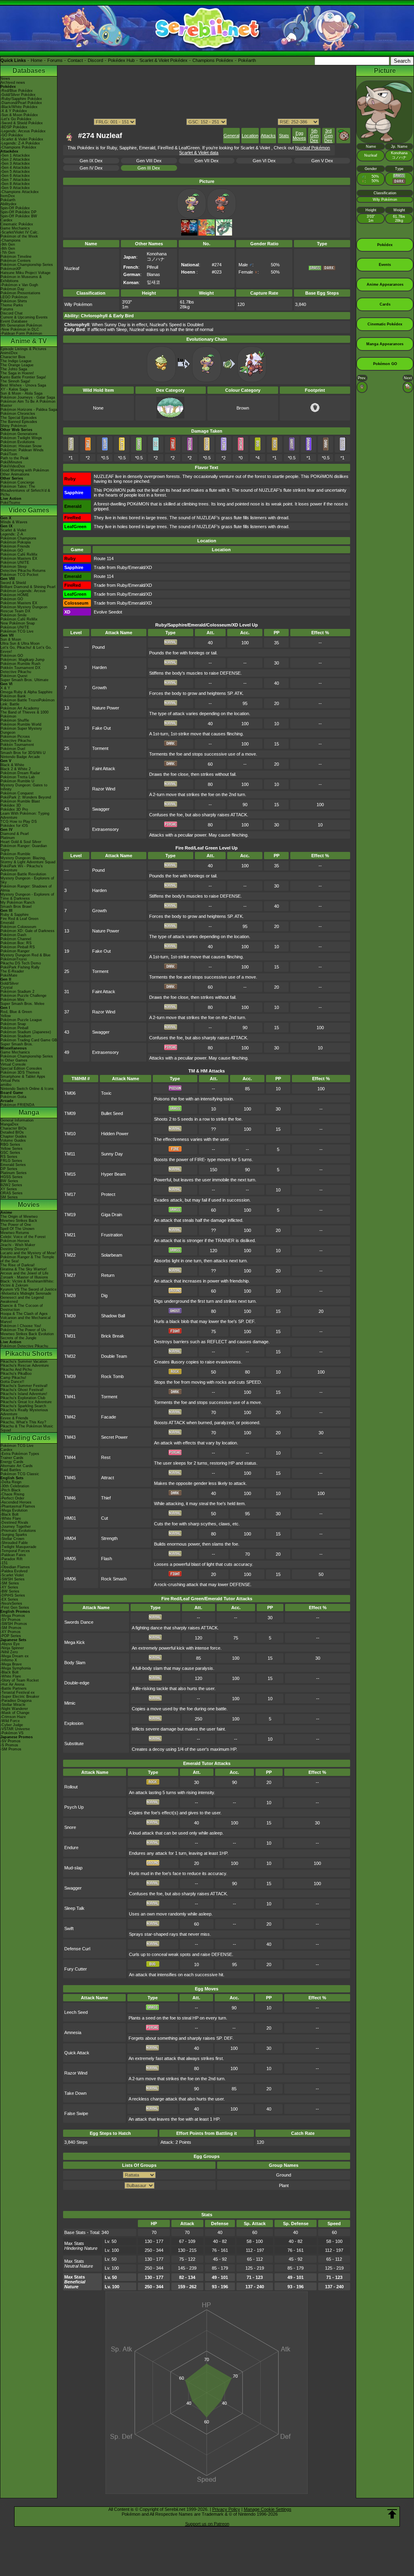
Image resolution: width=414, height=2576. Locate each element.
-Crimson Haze (13, 1717)
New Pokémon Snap (18, 623)
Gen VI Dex (264, 161)
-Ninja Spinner (12, 1648)
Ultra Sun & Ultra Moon (20, 643)
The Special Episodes (19, 418)
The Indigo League (16, 361)
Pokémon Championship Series (27, 265)
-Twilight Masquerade (18, 1547)
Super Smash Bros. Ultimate (24, 680)
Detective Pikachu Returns (23, 571)
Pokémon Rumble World (21, 724)
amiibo (6, 1085)
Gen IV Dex (91, 168)
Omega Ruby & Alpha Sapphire (26, 692)
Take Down (75, 2093)
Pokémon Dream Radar (20, 773)
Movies (29, 1205)
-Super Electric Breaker (20, 1697)
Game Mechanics (15, 228)
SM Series (9, 1197)
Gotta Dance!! (12, 1382)
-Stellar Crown (12, 1539)
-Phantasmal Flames (18, 1506)
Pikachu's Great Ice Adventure (26, 1402)
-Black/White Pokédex (19, 107)
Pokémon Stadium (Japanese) (26, 1032)
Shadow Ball (113, 1316)
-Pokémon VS (12, 1733)
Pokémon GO (12, 550)
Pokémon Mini (12, 1000)
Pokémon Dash (13, 935)
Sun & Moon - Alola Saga (21, 393)
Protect (108, 1194)
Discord (95, 60)
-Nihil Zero (9, 1652)
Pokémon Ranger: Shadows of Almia (26, 888)
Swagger (101, 809)
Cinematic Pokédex (17, 224)
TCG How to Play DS (19, 822)
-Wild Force (10, 1721)
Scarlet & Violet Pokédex (164, 60)
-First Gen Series (15, 1608)
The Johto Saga (14, 369)
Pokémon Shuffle (15, 720)
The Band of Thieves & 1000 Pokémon (24, 714)
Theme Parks (12, 305)
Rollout (71, 1787)
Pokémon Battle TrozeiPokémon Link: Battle (27, 702)
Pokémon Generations (19, 434)
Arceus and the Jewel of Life (24, 1273)
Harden (99, 667)
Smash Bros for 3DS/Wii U (23, 753)
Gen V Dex (322, 161)
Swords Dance (79, 1622)
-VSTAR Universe (15, 1729)
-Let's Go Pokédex (16, 119)
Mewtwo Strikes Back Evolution (27, 1334)
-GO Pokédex (12, 135)
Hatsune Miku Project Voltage (25, 273)
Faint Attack (104, 769)
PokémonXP (11, 269)
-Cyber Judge (12, 1725)
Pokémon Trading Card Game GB (29, 1040)
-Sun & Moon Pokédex (19, 115)
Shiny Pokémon (14, 426)
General (231, 136)
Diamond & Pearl (15, 834)
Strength (109, 1538)
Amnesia (73, 2032)
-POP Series (11, 1636)
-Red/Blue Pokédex (17, 91)
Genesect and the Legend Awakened (22, 1300)
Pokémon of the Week (19, 236)
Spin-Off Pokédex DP (18, 212)
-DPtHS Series (13, 1595)
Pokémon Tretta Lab (18, 777)
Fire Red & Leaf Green (19, 919)
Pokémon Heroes (15, 1241)
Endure (71, 1848)
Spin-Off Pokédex (15, 208)
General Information (17, 1120)
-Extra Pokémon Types (20, 1454)
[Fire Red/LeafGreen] (207, 234)
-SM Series (10, 1583)
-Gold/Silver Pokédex (18, 95)
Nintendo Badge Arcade (20, 757)
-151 (4, 1563)
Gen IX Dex (91, 161)
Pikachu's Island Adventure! (24, 1394)
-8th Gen (8, 248)
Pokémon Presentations (20, 293)
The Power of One (16, 1225)
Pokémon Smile (14, 615)
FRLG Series (11, 1161)
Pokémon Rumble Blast (20, 801)
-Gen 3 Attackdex (15, 164)
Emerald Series (13, 1165)
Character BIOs (14, 1128)
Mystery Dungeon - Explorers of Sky (27, 880)
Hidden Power (115, 1134)
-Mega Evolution (14, 1510)
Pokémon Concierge (17, 482)
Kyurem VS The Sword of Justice (29, 1289)
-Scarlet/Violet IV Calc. (20, 232)
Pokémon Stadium (16, 1036)
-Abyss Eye (10, 1644)
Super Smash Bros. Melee (22, 1004)
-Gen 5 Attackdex (15, 172)
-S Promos (9, 1745)
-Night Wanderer (14, 1709)
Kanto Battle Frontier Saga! (23, 377)
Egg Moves (299, 136)
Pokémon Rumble (15, 854)
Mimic (70, 1703)
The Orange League (17, 365)
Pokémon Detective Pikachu (24, 1346)
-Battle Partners (14, 1688)
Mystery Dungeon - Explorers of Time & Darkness (27, 896)
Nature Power (106, 708)
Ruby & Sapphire (15, 915)
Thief (106, 1498)
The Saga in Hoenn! (17, 373)
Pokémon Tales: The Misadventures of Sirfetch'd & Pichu (25, 491)
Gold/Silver (10, 983)
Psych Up (74, 1807)
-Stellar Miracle (13, 1705)
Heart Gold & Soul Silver (21, 842)
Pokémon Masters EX (19, 559)
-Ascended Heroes (16, 1502)
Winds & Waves (14, 522)
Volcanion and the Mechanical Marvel (25, 1320)
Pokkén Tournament (17, 745)
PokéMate (9, 975)
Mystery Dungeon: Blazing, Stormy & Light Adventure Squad (28, 860)
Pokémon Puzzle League (21, 1020)
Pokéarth (247, 60)
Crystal (6, 988)
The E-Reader (12, 971)
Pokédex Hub (121, 60)
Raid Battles (11, 1470)
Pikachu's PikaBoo (16, 1374)
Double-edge (77, 1683)
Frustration (112, 1235)
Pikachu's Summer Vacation (24, 1361)
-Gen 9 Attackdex (15, 188)
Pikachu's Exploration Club (23, 1398)
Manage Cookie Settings (268, 2509)
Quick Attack (77, 2053)
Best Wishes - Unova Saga (23, 385)
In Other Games (14, 1060)
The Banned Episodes (19, 422)
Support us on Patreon (207, 2524)
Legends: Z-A (12, 534)
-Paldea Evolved (14, 1571)
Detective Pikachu (16, 672)
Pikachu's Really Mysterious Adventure (24, 1412)
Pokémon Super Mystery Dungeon (21, 731)
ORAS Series (12, 1193)
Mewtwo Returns (15, 1233)
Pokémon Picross (15, 737)
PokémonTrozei (14, 959)
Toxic (106, 1093)
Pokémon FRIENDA (17, 1105)
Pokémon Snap (13, 1024)
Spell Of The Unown (17, 1229)
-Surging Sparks (14, 1535)
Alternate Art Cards (17, 1466)
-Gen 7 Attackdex (15, 180)
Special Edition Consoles (21, 1068)
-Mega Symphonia (16, 1668)
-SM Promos (11, 1628)
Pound (98, 647)
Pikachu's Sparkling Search (23, 1406)
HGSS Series (12, 1177)
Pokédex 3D (11, 805)
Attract (108, 1478)
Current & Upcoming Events (24, 317)
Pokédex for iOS (14, 826)
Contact (75, 60)
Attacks (268, 136)
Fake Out (101, 728)
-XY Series (9, 1587)
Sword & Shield (13, 583)
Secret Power (114, 1437)
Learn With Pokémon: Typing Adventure (25, 815)
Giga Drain (112, 1215)
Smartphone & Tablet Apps (23, 1077)
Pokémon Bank (13, 696)
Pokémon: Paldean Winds (22, 450)
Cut (105, 1518)
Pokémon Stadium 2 (17, 992)
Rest (106, 1457)
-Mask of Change (15, 1713)
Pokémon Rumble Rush (20, 664)
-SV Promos (11, 1620)
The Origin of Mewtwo (19, 1217)
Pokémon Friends (15, 546)
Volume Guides (13, 1140)
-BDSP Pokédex (14, 127)
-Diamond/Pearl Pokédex (21, 103)
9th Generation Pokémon (21, 325)
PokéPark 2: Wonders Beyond (26, 797)
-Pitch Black (11, 1490)
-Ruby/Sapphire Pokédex (21, 99)
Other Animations (15, 474)
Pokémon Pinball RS (18, 947)
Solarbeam (112, 1255)
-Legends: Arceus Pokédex (23, 131)
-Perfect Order (12, 1498)
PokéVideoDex (13, 466)
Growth (99, 688)
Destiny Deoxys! (15, 1249)
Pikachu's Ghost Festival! (22, 1390)
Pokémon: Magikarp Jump (22, 660)
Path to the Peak (15, 458)
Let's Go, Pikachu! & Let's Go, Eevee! (26, 650)
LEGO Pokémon (14, 297)
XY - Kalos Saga (14, 389)
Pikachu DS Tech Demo (21, 963)
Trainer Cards (12, 1458)
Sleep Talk (74, 1908)
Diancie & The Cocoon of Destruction (22, 1308)
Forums (55, 60)
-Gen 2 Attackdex (15, 159)
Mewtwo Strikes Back (19, 1221)
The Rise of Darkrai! (18, 1265)
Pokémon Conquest (17, 793)
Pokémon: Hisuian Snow (21, 446)
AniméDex (9, 353)
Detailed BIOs (12, 1132)
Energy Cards (12, 1462)
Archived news (13, 83)
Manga (29, 1112)
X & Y (5, 688)
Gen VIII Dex (149, 161)
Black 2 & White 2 (16, 769)
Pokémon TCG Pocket (19, 575)
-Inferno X (9, 1660)
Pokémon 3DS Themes (20, 1072)
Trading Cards (29, 1438)
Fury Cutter (76, 1969)
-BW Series (10, 1591)
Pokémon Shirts (14, 301)
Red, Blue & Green (16, 1012)
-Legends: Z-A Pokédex (20, 143)
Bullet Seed (112, 1113)
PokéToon (9, 454)
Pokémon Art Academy (20, 708)
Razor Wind (104, 789)
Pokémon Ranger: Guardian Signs (24, 848)
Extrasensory (106, 829)
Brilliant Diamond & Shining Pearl (28, 587)
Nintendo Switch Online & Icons (27, 1089)
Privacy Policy (226, 2509)
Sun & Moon (11, 639)
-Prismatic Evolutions (18, 1531)
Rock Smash (114, 1579)
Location (250, 136)
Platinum (8, 838)
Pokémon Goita (13, 1097)
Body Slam (75, 1663)
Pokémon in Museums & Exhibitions (21, 279)
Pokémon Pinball (14, 1028)
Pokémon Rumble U (17, 781)
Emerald (7, 923)
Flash (107, 1559)
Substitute (74, 1744)
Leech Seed (76, 2012)
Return (108, 1275)
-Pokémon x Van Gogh (19, 285)
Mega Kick (75, 1642)
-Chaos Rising (12, 1494)
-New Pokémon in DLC (20, 329)
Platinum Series (14, 1173)
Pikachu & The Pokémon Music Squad (27, 1428)
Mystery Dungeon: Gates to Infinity (24, 787)
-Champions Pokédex (18, 147)
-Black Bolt (10, 1514)
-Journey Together (16, 1527)
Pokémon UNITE (15, 563)
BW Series (9, 1181)
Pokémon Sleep (14, 567)
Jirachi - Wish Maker (18, 1245)
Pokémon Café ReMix (19, 554)
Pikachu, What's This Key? (23, 1422)
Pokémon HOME (15, 595)
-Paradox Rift (12, 1559)
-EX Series (9, 1599)
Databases (29, 71)
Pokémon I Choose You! (21, 1326)
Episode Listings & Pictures (23, 349)
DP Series (9, 1169)
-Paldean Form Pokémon (21, 333)
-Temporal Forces (15, 1551)
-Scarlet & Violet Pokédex (22, 139)
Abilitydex (8, 204)
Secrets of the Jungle (18, 1338)
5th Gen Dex (314, 136)
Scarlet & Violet (13, 530)
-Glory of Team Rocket (20, 1680)
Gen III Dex (149, 168)
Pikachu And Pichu (16, 1370)
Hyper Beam (113, 1174)
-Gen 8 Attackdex (15, 184)
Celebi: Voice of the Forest (23, 1237)
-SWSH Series (13, 1579)
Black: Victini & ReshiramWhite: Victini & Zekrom (27, 1283)
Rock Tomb (112, 1376)
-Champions (11, 240)
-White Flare (11, 1518)
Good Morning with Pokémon (25, 470)
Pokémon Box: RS (16, 943)
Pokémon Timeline (16, 257)
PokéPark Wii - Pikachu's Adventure (22, 868)
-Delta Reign (11, 1482)
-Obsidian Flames (15, 1567)
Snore (70, 1827)
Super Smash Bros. (17, 1044)
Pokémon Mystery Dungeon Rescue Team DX (24, 609)
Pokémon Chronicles (18, 414)
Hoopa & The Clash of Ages (24, 1314)
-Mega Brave (11, 1664)
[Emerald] (224, 234)
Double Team (114, 1356)
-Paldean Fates (13, 1555)
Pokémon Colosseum (18, 927)
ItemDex (8, 196)
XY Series (9, 1189)
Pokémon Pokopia (16, 542)
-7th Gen (8, 253)
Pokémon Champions (18, 538)
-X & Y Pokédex (14, 111)
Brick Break (113, 1336)
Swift (69, 1928)
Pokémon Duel (13, 749)
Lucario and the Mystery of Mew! (28, 1253)
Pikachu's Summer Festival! (24, 1386)
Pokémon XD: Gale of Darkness (27, 931)
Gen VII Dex (207, 161)
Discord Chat (12, 313)
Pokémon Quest (14, 676)
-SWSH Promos (14, 1624)
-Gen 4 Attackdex (15, 168)
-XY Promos (11, 1632)
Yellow (6, 1016)
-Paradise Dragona (16, 1701)
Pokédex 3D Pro (14, 809)
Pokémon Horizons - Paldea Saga (29, 410)
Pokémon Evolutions (18, 442)
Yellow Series (12, 1149)
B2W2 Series (11, 1185)
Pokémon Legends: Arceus (23, 591)
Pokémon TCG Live (17, 631)
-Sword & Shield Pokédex (22, 123)
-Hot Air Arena (12, 1684)
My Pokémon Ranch (18, 903)
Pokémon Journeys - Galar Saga (28, 397)
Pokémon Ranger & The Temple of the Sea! (27, 1259)
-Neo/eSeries (11, 1603)
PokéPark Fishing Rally (20, 967)
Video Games (29, 510)
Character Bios (13, 357)
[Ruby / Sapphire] (189, 234)
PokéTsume (10, 503)
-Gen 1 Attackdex (15, 155)
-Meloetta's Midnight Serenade (26, 1293)
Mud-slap (73, 1868)
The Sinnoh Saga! (15, 381)
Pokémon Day (12, 289)
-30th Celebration (15, 1486)
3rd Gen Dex (328, 136)
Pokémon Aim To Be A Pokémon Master (28, 403)
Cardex (6, 220)
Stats (284, 136)
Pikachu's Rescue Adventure (25, 1366)
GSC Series (10, 1153)
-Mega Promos (13, 1616)
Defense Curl (77, 1949)
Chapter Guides (14, 1136)
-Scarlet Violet (12, 1575)
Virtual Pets (10, 1081)
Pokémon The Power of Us (23, 1330)
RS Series (9, 1157)
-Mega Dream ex (15, 1656)
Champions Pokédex (213, 60)
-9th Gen (8, 244)
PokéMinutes (11, 462)
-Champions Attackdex (20, 192)
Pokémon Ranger (15, 951)
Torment (100, 748)
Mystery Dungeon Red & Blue (25, 955)
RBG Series (10, 1145)
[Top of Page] (392, 2514)
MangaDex (10, 1124)
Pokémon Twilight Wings (21, 438)
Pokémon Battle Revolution (23, 874)
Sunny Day (112, 1154)
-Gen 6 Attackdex (15, 176)
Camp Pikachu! (13, 1378)
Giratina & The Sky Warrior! (24, 1269)
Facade (109, 1417)
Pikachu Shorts (29, 1354)
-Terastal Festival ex (18, 1693)
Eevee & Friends (14, 1418)
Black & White (12, 765)
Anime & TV (29, 341)
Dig (104, 1295)
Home (37, 60)
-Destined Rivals (14, 1523)
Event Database (14, 321)
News (5, 79)
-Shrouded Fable (14, 1543)
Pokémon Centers (16, 261)
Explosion (74, 1723)
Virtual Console (13, 1064)
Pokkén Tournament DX (20, 668)
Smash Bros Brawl (16, 907)
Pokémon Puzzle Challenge (23, 996)
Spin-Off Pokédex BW (19, 216)
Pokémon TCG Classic (20, 1474)
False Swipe (76, 2113)
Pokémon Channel (16, 939)
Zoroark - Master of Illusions (24, 1277)
